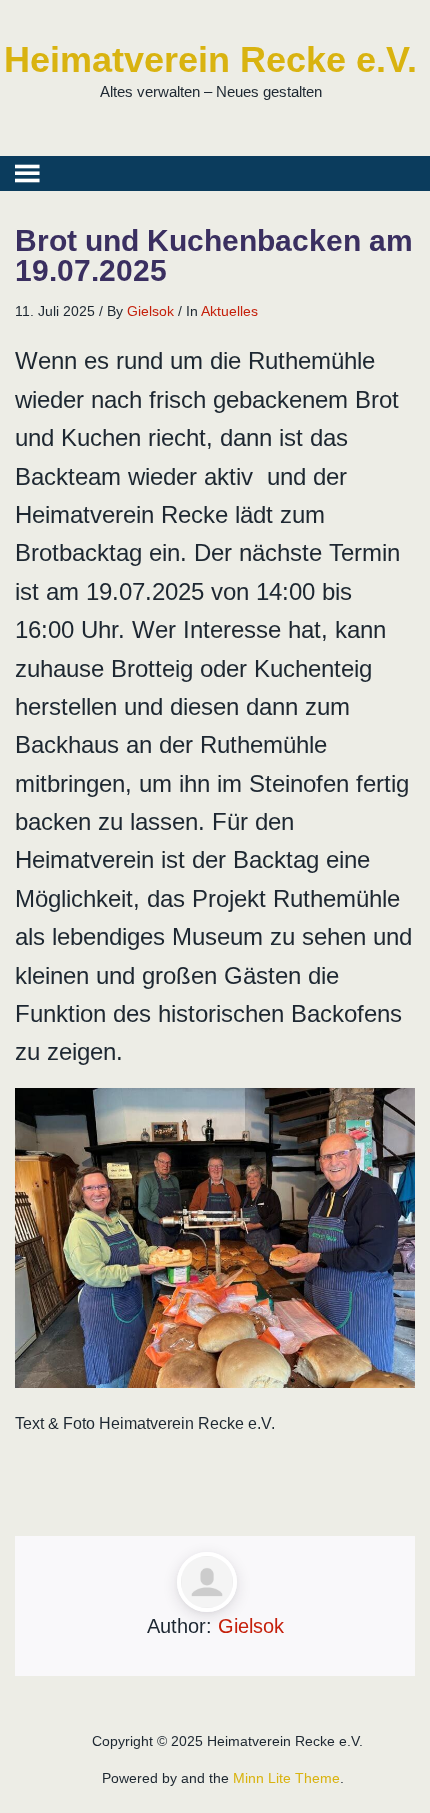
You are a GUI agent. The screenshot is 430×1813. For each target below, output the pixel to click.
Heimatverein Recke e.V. (210, 59)
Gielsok (150, 311)
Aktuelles (229, 311)
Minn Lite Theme (286, 1778)
